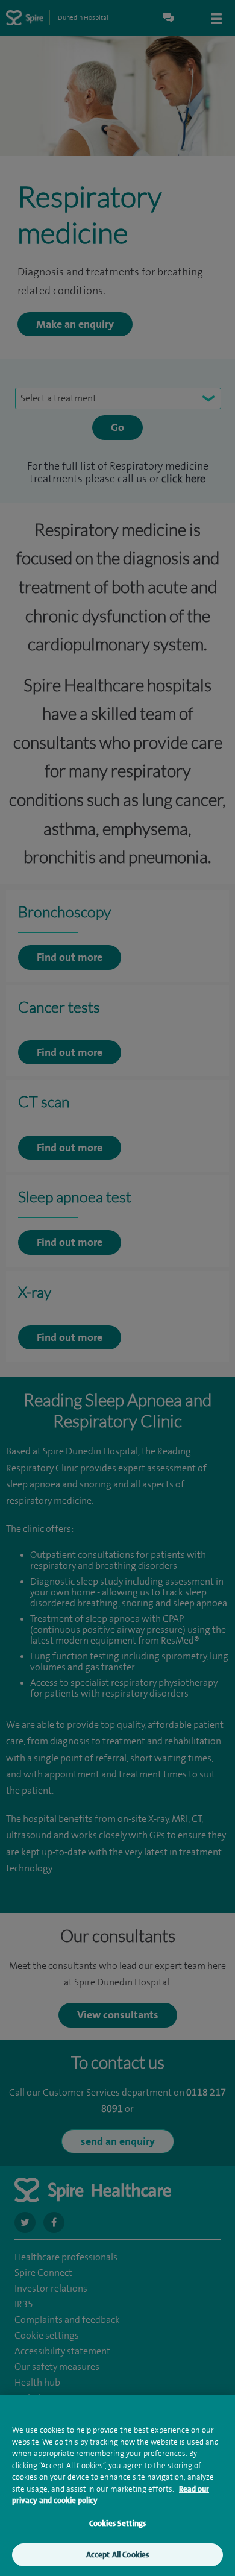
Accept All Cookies (117, 2555)
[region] (117, 2486)
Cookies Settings (117, 2523)
